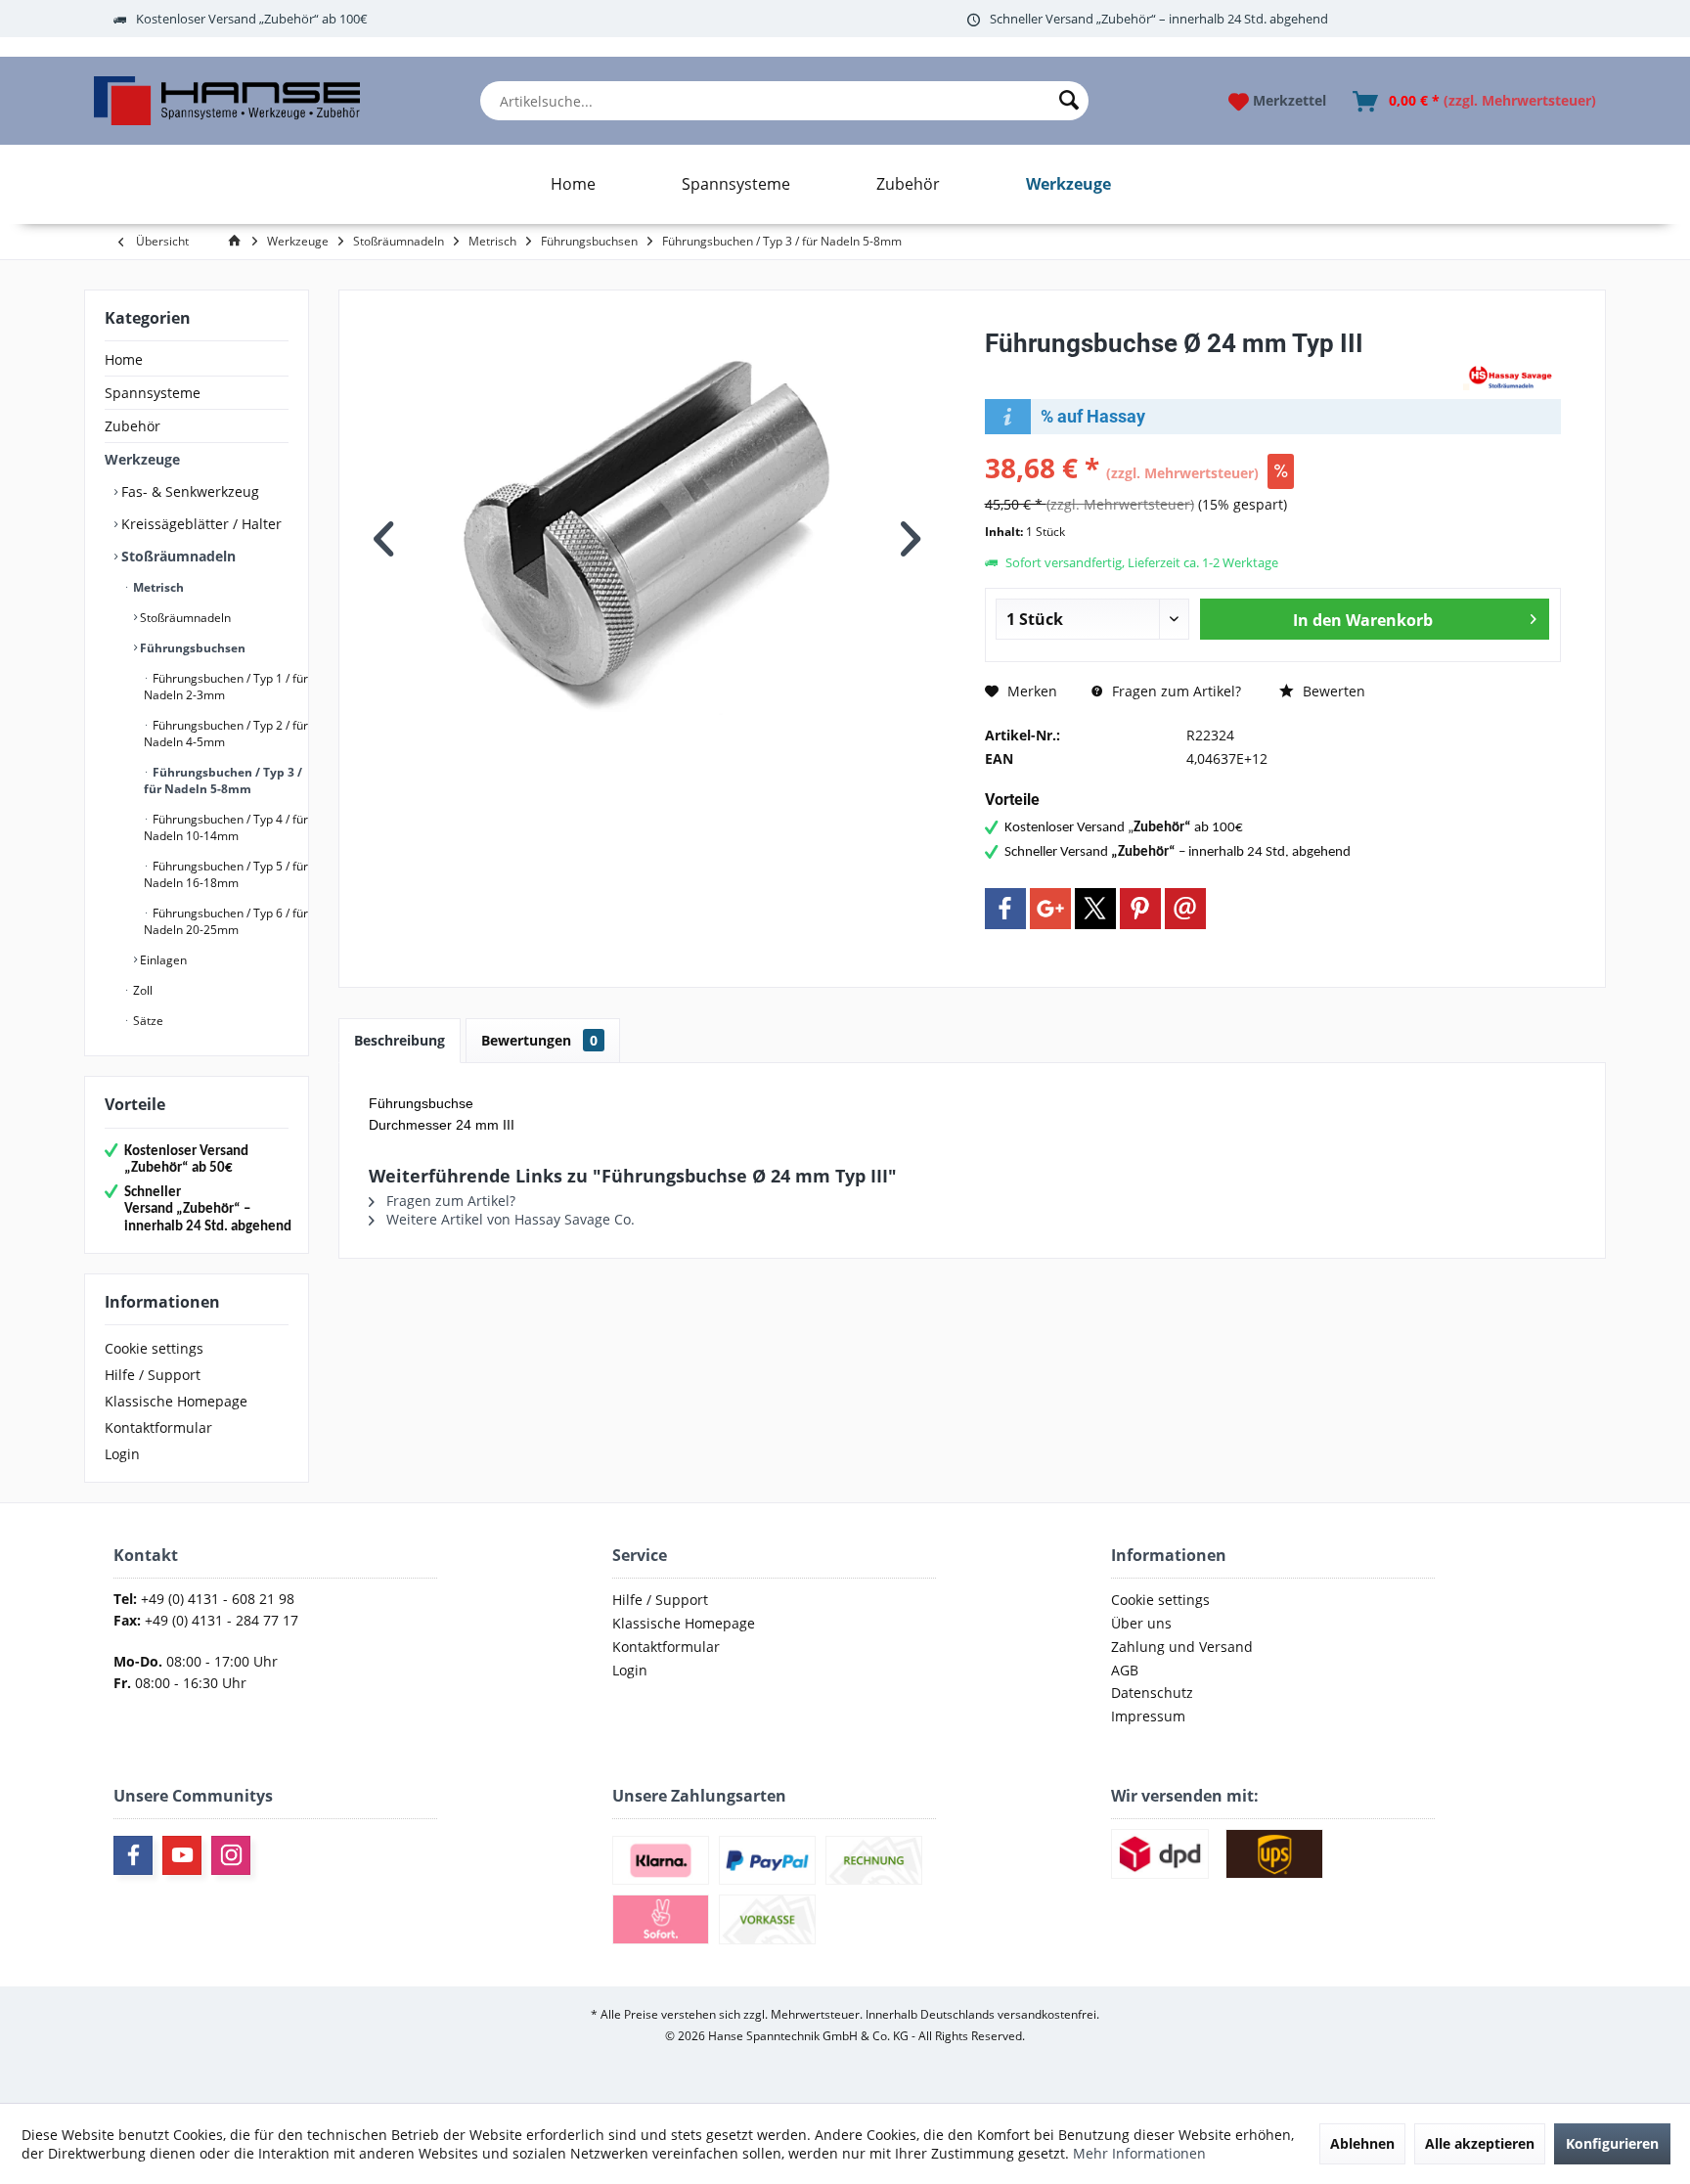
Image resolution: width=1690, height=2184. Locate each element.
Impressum (1148, 1716)
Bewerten (1332, 691)
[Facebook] (1005, 909)
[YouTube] (182, 1855)
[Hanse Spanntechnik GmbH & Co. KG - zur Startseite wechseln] (226, 101)
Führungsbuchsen (191, 648)
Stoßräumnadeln (177, 556)
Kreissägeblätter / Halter (200, 524)
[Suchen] (1069, 101)
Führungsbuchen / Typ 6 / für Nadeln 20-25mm (226, 921)
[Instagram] (231, 1855)
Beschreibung (400, 1040)
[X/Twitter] (1095, 909)
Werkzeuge (142, 459)
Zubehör (133, 426)
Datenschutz (1152, 1693)
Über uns (1141, 1623)
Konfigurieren (1612, 2143)
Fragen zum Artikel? (1175, 691)
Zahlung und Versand (1182, 1647)
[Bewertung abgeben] (1222, 369)
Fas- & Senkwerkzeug (188, 491)
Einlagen (162, 960)
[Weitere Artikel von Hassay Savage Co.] (1512, 376)
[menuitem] (784, 101)
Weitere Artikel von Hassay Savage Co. (509, 1219)
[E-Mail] (1185, 909)
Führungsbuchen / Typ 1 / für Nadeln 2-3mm (226, 687)
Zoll (141, 990)
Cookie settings (154, 1348)
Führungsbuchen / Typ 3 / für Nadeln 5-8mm (223, 780)
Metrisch (157, 587)
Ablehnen (1362, 2143)
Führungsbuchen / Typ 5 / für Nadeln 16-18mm (226, 874)
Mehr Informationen (1139, 2153)
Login (122, 1454)
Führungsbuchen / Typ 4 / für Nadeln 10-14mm (226, 827)
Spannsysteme (153, 393)
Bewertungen (539, 1040)
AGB (1125, 1670)
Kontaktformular (158, 1427)
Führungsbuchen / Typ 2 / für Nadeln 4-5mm (226, 734)
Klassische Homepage (176, 1401)
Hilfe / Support (153, 1375)
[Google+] (1050, 909)
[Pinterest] (1140, 909)
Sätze (147, 1021)
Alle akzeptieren (1480, 2143)
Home (124, 359)
